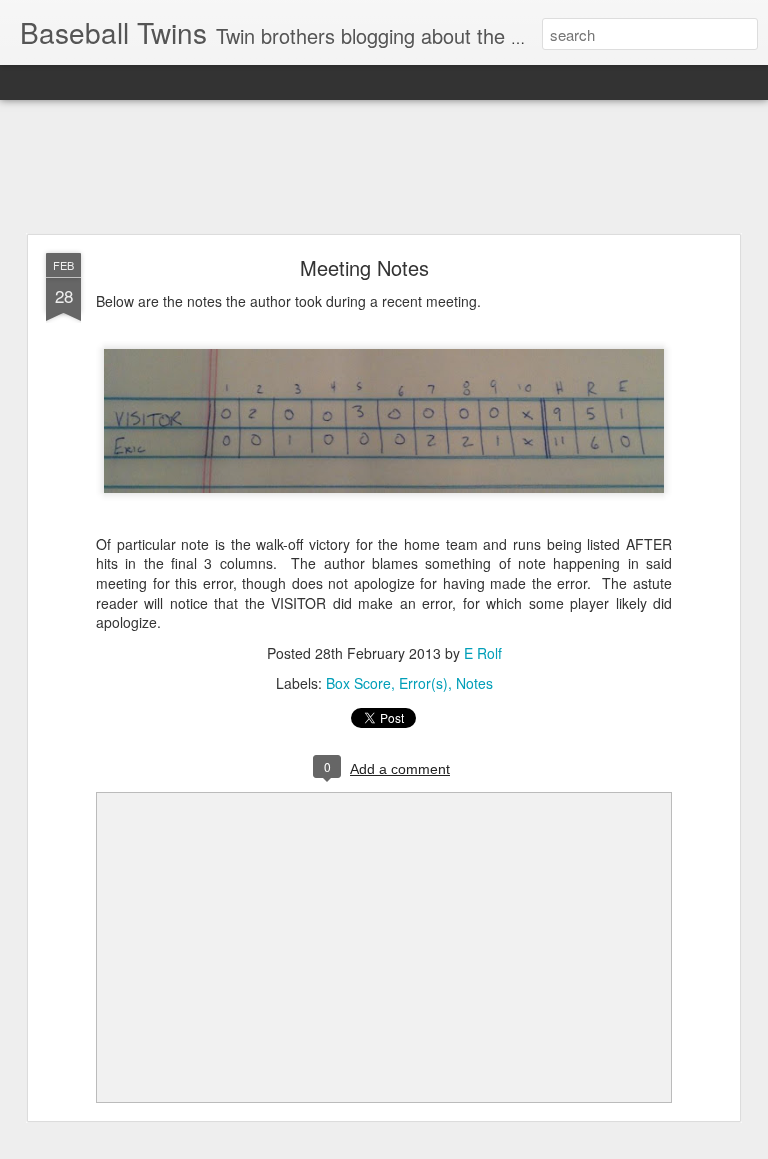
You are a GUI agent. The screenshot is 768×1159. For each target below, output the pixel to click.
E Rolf (483, 653)
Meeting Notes (364, 267)
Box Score (358, 683)
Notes (474, 683)
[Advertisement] (384, 168)
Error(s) (423, 683)
